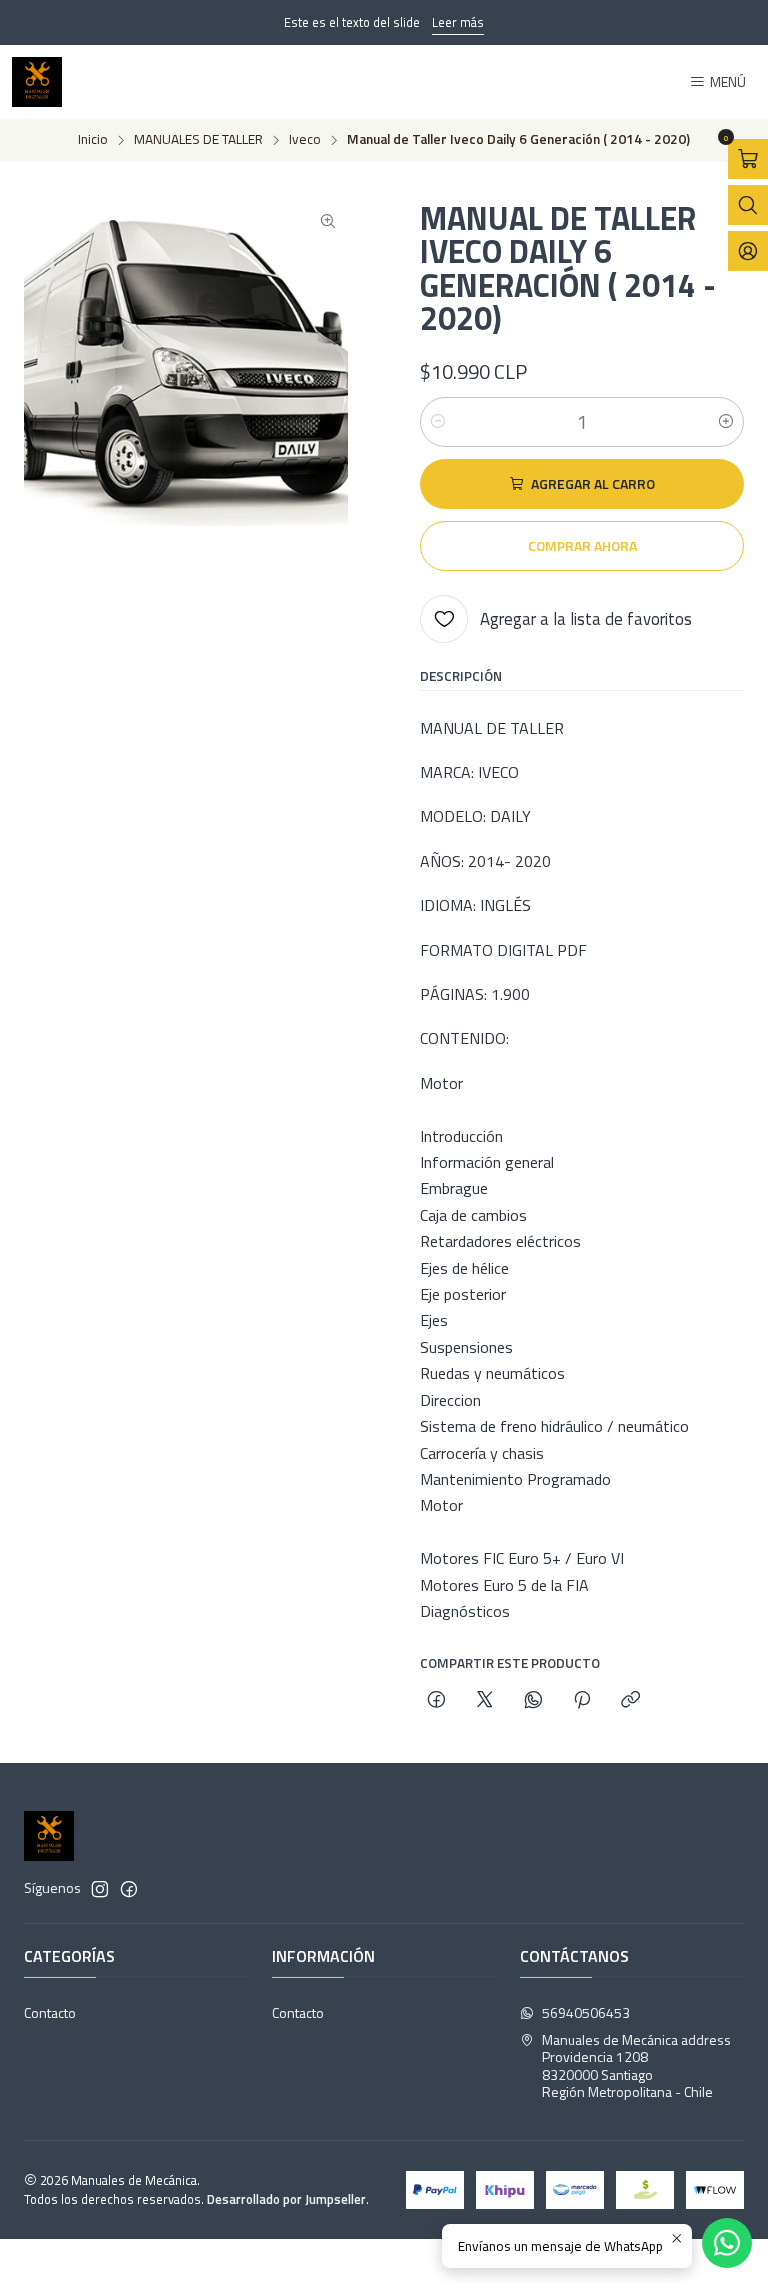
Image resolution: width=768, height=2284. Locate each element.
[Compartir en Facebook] (436, 1701)
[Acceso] (748, 251)
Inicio (93, 140)
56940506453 (586, 2012)
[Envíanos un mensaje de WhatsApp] (727, 2243)
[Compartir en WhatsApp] (533, 1701)
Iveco (305, 140)
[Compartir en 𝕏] (485, 1701)
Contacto (50, 2012)
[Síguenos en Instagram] (100, 1889)
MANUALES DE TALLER (198, 140)
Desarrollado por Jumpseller (286, 2199)
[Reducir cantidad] (438, 422)
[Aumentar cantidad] (726, 422)
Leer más (458, 22)
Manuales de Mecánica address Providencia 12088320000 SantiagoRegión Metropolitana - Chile (636, 2066)
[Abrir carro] (748, 159)
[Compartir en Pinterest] (582, 1701)
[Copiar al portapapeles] (630, 1701)
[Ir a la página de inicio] (37, 82)
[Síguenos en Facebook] (129, 1889)
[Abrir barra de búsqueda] (748, 205)
